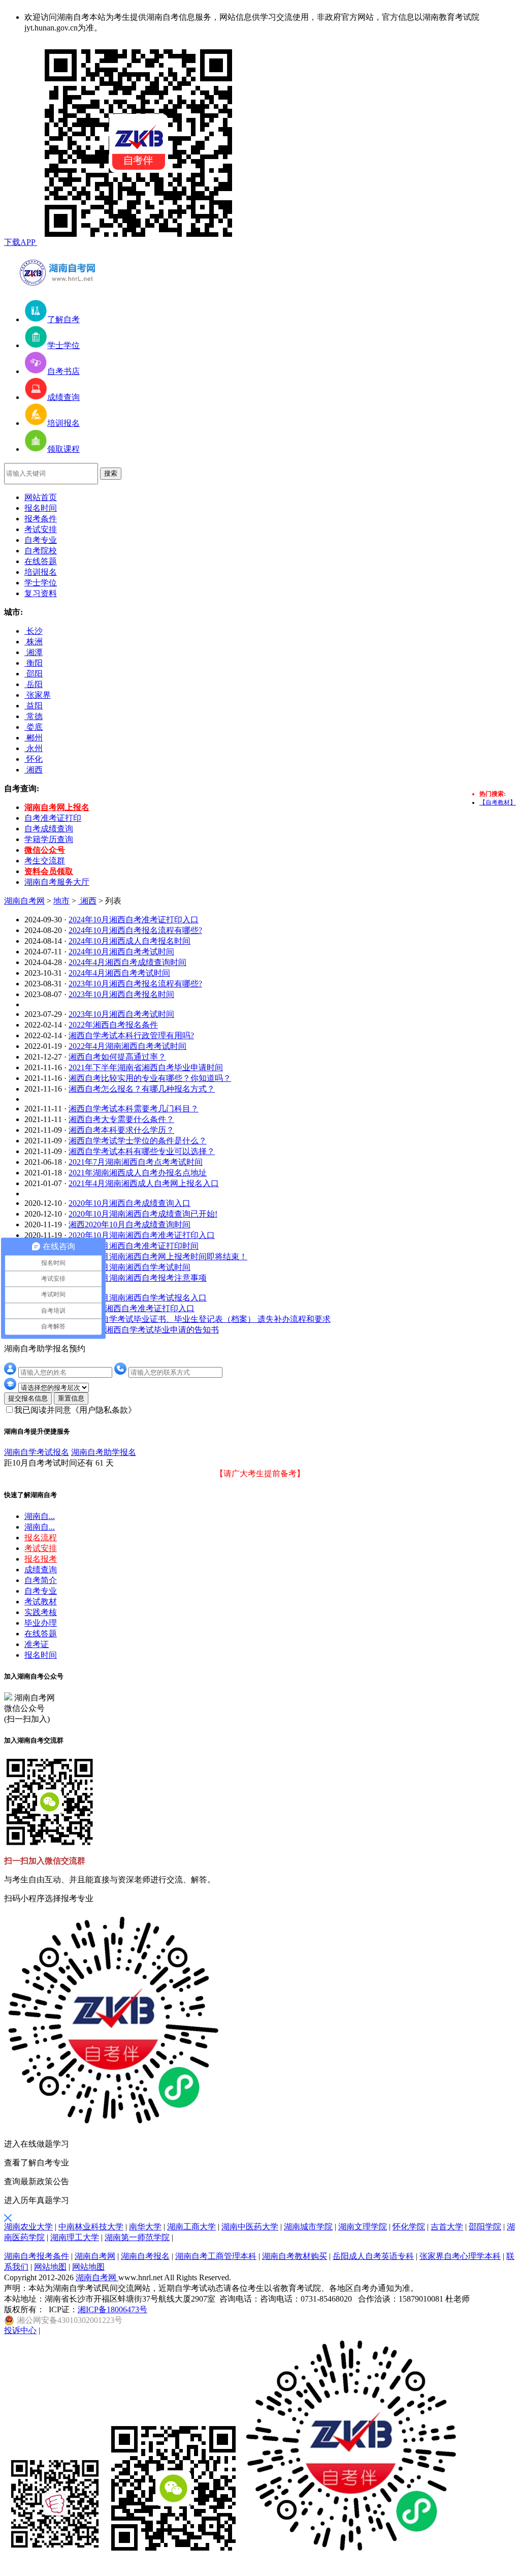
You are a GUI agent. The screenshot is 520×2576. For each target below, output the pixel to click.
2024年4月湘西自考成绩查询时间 (127, 962)
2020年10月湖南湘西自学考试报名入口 (138, 1298)
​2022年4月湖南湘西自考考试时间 (127, 1046)
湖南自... (40, 1516)
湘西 (87, 901)
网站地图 (50, 2267)
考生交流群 (45, 861)
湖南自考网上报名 (57, 807)
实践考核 (41, 1612)
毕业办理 (41, 1623)
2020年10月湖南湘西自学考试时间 (129, 1267)
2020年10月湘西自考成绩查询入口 (129, 1203)
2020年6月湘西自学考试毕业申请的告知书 (144, 1330)
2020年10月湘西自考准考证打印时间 (134, 1246)
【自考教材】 (498, 802)
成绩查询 (41, 1570)
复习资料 (41, 593)
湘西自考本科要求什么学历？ (121, 1130)
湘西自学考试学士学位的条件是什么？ (138, 1141)
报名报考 (41, 1559)
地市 (61, 901)
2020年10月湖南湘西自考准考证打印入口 (142, 1235)
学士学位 (41, 583)
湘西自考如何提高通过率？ (117, 1057)
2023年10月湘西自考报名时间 (121, 994)
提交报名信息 (28, 1398)
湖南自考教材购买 (295, 2256)
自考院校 (41, 551)
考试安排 (41, 529)
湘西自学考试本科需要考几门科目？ (134, 1109)
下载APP (21, 242)
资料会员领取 (49, 871)
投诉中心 (20, 2330)
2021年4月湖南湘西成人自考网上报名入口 (144, 1183)
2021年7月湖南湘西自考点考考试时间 (136, 1162)
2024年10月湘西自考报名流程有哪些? (135, 930)
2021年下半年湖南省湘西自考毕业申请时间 (146, 1067)
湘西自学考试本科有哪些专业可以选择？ (142, 1151)
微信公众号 (45, 850)
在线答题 (41, 561)
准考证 (37, 1644)
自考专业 (41, 540)
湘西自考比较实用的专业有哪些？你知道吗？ (150, 1078)
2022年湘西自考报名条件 (113, 1025)
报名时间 (41, 508)
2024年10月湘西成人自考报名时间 (129, 941)
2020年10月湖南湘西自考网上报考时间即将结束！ (158, 1256)
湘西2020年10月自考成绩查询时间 (129, 1224)
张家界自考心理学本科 (460, 2256)
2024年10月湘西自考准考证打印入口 (134, 920)
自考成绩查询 (49, 829)
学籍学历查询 (49, 839)
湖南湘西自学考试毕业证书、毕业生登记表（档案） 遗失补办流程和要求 (200, 1319)
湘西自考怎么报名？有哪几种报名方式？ (142, 1089)
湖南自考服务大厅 (57, 882)
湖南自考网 (24, 901)
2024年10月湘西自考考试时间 (121, 952)
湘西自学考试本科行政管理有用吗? (131, 1035)
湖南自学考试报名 (37, 1452)
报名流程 (41, 1538)
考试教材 (41, 1602)
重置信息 (71, 1398)
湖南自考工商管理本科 (216, 2256)
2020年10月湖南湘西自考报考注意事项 (138, 1278)
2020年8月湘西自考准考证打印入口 (132, 1308)
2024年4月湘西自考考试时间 (119, 973)
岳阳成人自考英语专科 (373, 2256)
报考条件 (41, 519)
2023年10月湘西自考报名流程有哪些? (135, 984)
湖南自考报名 (145, 2256)
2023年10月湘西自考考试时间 (121, 1014)
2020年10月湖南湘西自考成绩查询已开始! (143, 1214)
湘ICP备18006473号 (112, 2309)
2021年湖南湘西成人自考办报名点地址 (138, 1173)
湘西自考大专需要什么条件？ (121, 1119)
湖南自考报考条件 (37, 2256)
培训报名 (41, 572)
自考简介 (41, 1580)
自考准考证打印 (53, 818)
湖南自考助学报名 (104, 1452)
